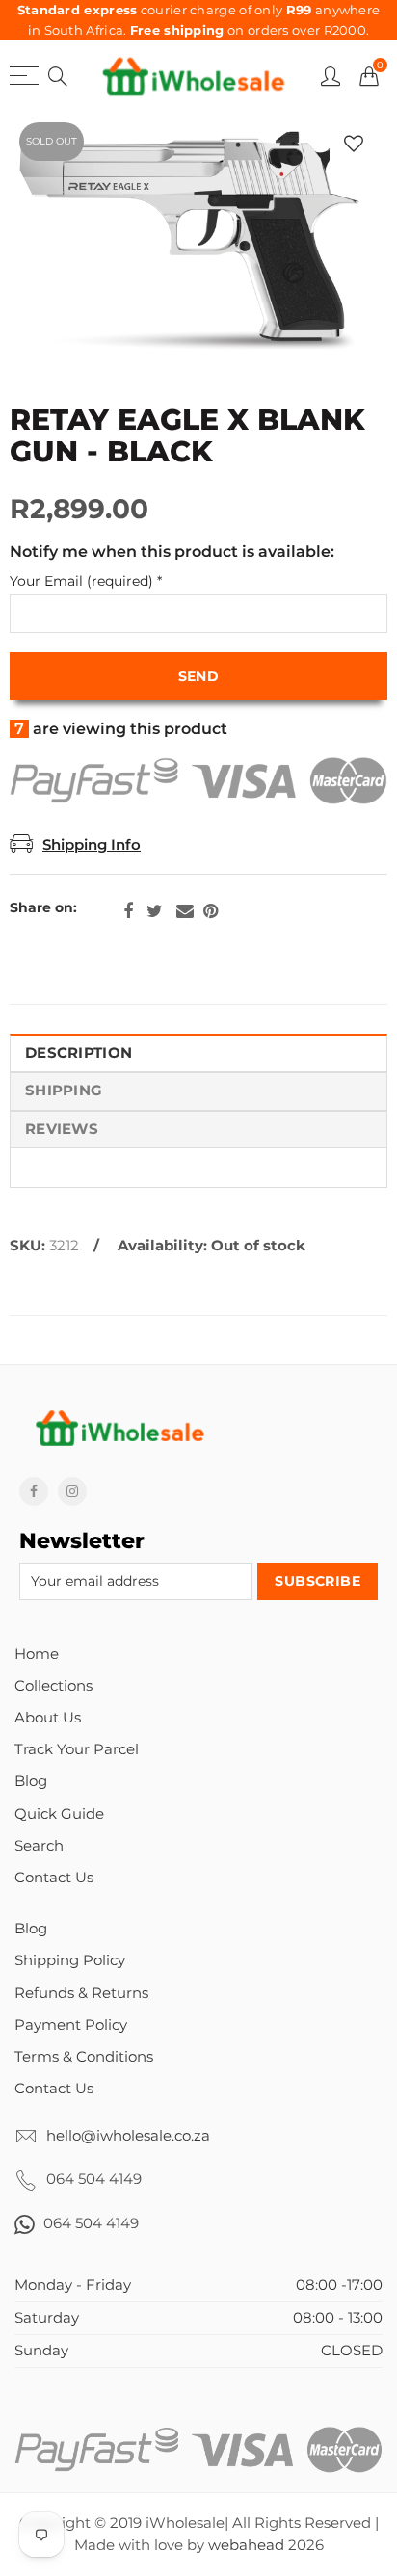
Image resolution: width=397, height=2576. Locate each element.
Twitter (155, 911)
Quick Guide (59, 1814)
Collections (53, 1686)
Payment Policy (71, 2025)
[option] (198, 242)
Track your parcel (77, 1749)
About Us (48, 1718)
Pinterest (211, 911)
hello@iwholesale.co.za (128, 2136)
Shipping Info (92, 845)
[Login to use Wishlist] (354, 144)
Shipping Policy (70, 1960)
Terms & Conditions (84, 2057)
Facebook (128, 911)
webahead (246, 2545)
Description (79, 1053)
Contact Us (54, 1878)
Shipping (64, 1091)
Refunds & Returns (81, 1993)
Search (39, 1846)
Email (185, 911)
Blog (31, 1781)
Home (37, 1654)
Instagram (72, 1491)
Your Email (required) (86, 581)
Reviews (62, 1129)
